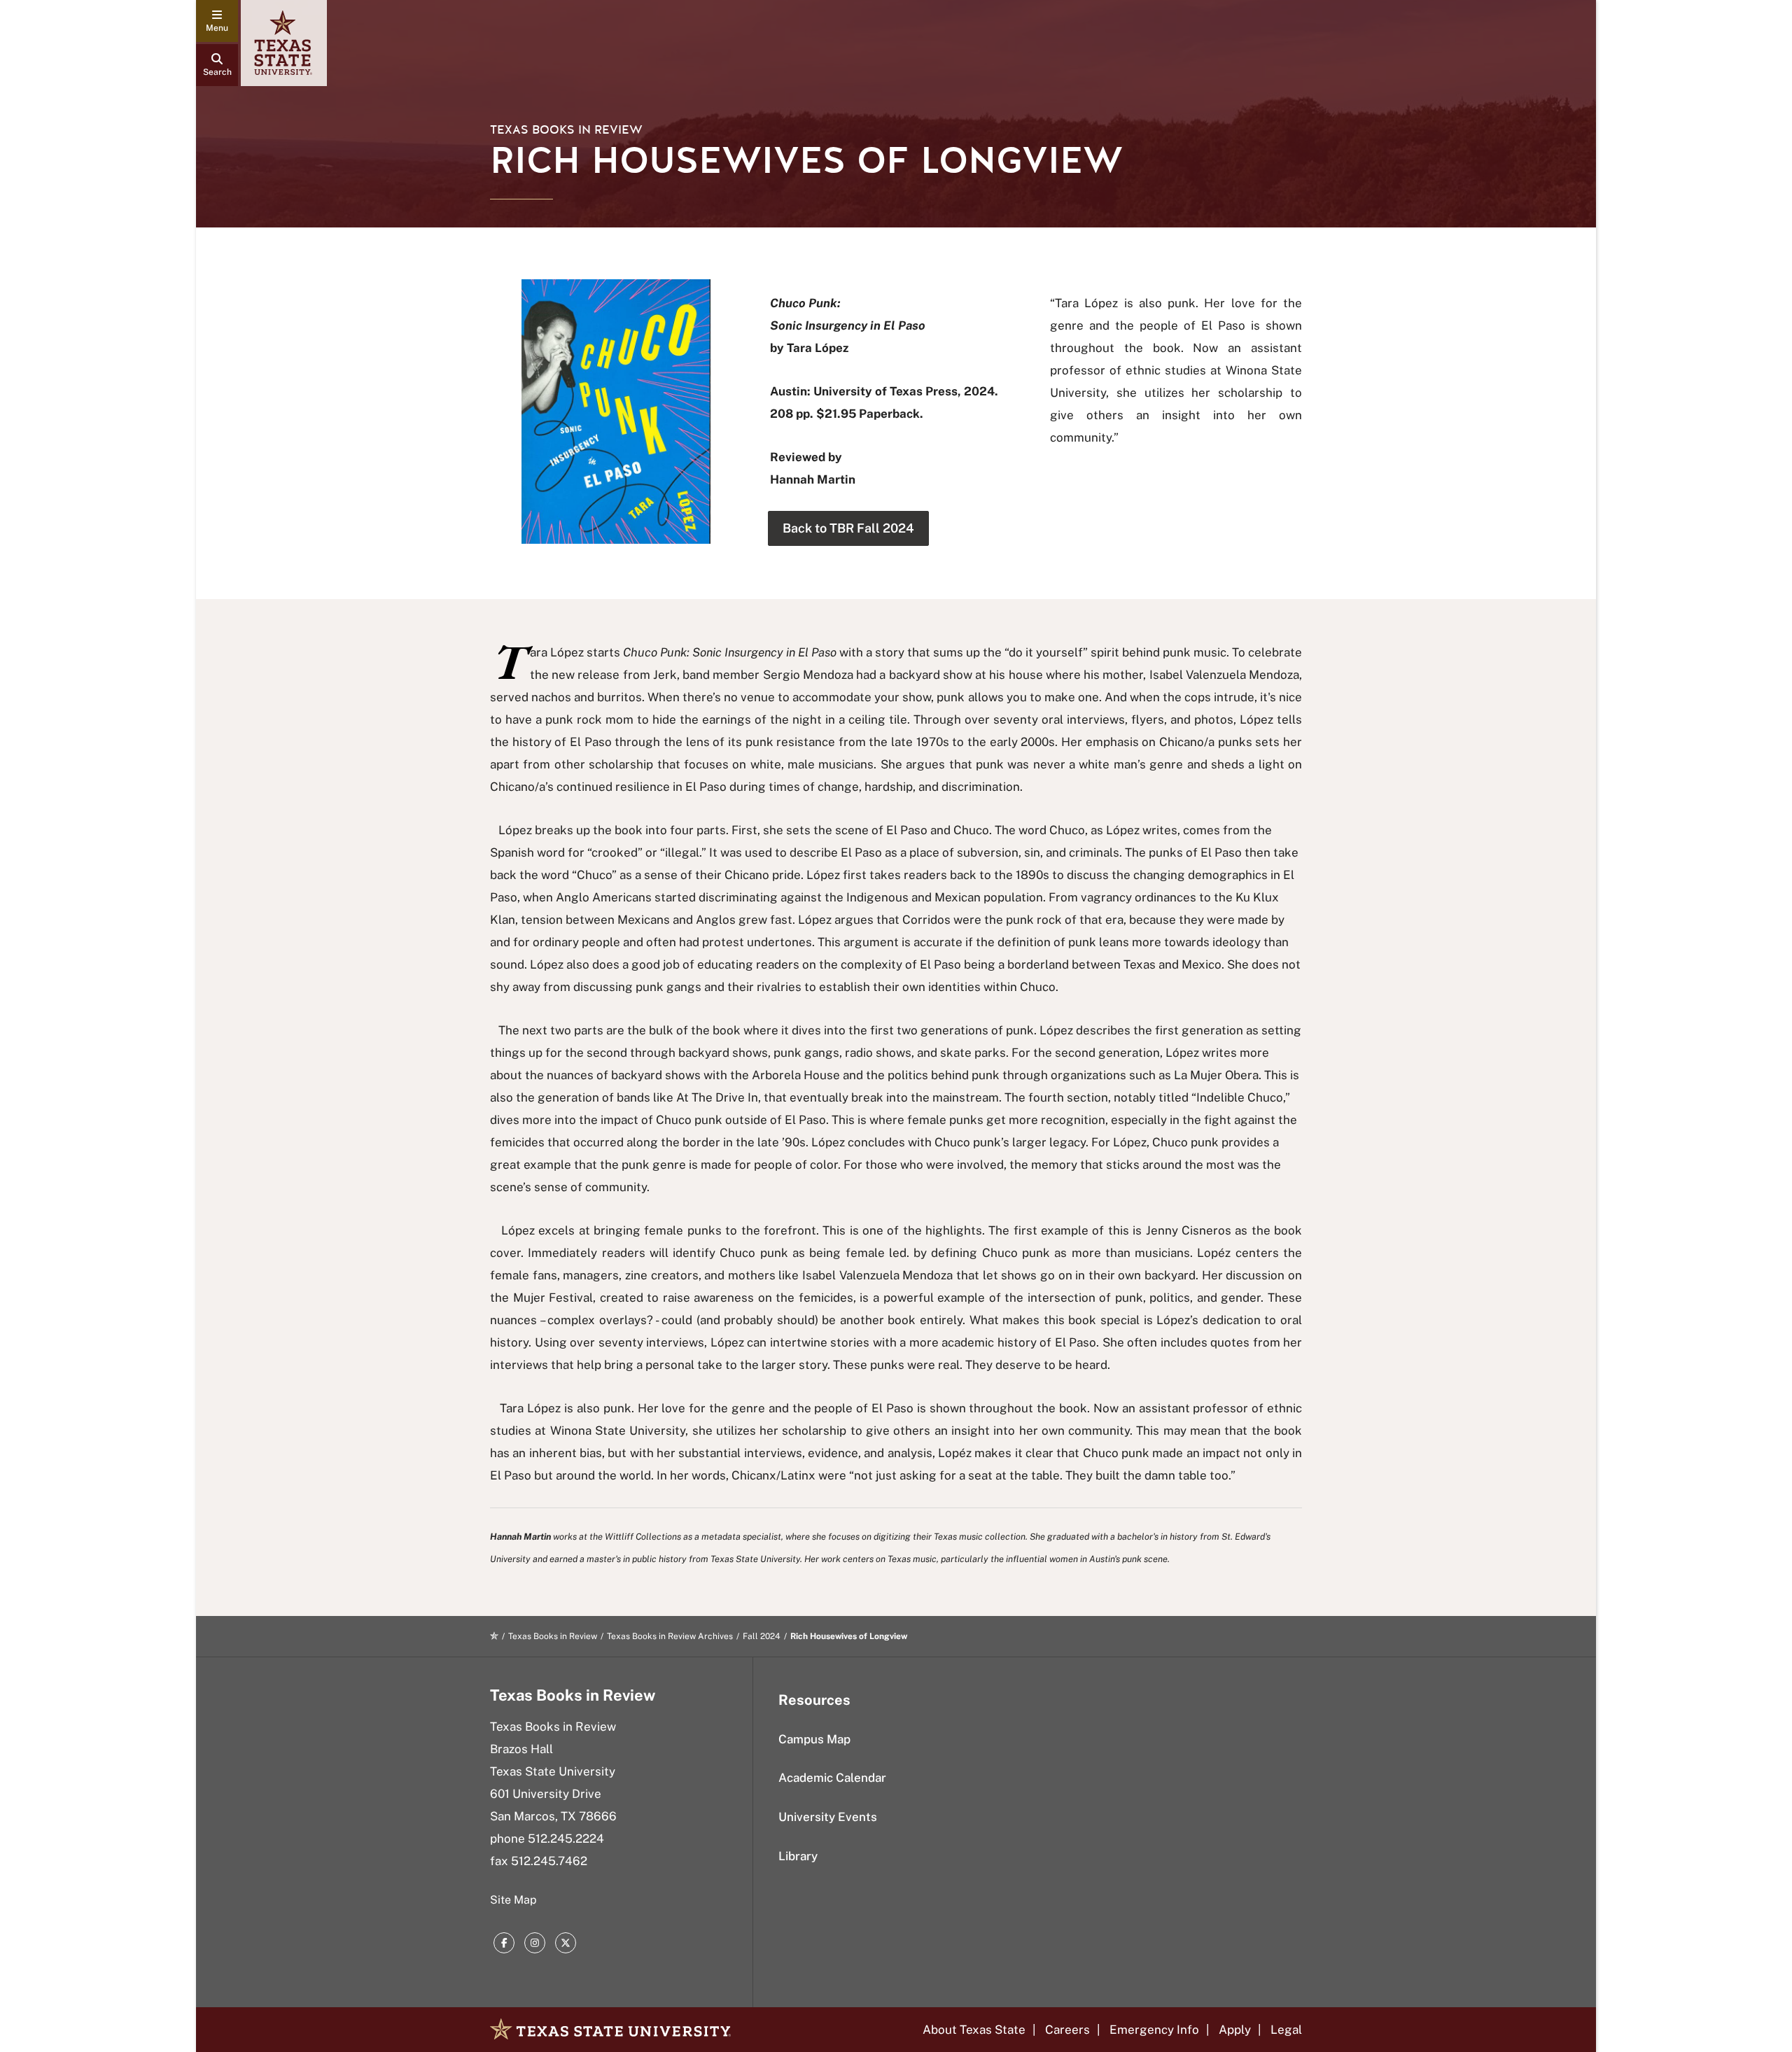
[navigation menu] (217, 21)
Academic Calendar (832, 1778)
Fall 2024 (762, 1636)
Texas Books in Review (566, 130)
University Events (828, 1817)
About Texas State (974, 2030)
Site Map (513, 1900)
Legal (1286, 2030)
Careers (1067, 2030)
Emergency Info (1154, 2030)
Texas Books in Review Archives (670, 1636)
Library (798, 1856)
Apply (1235, 2030)
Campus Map (814, 1739)
